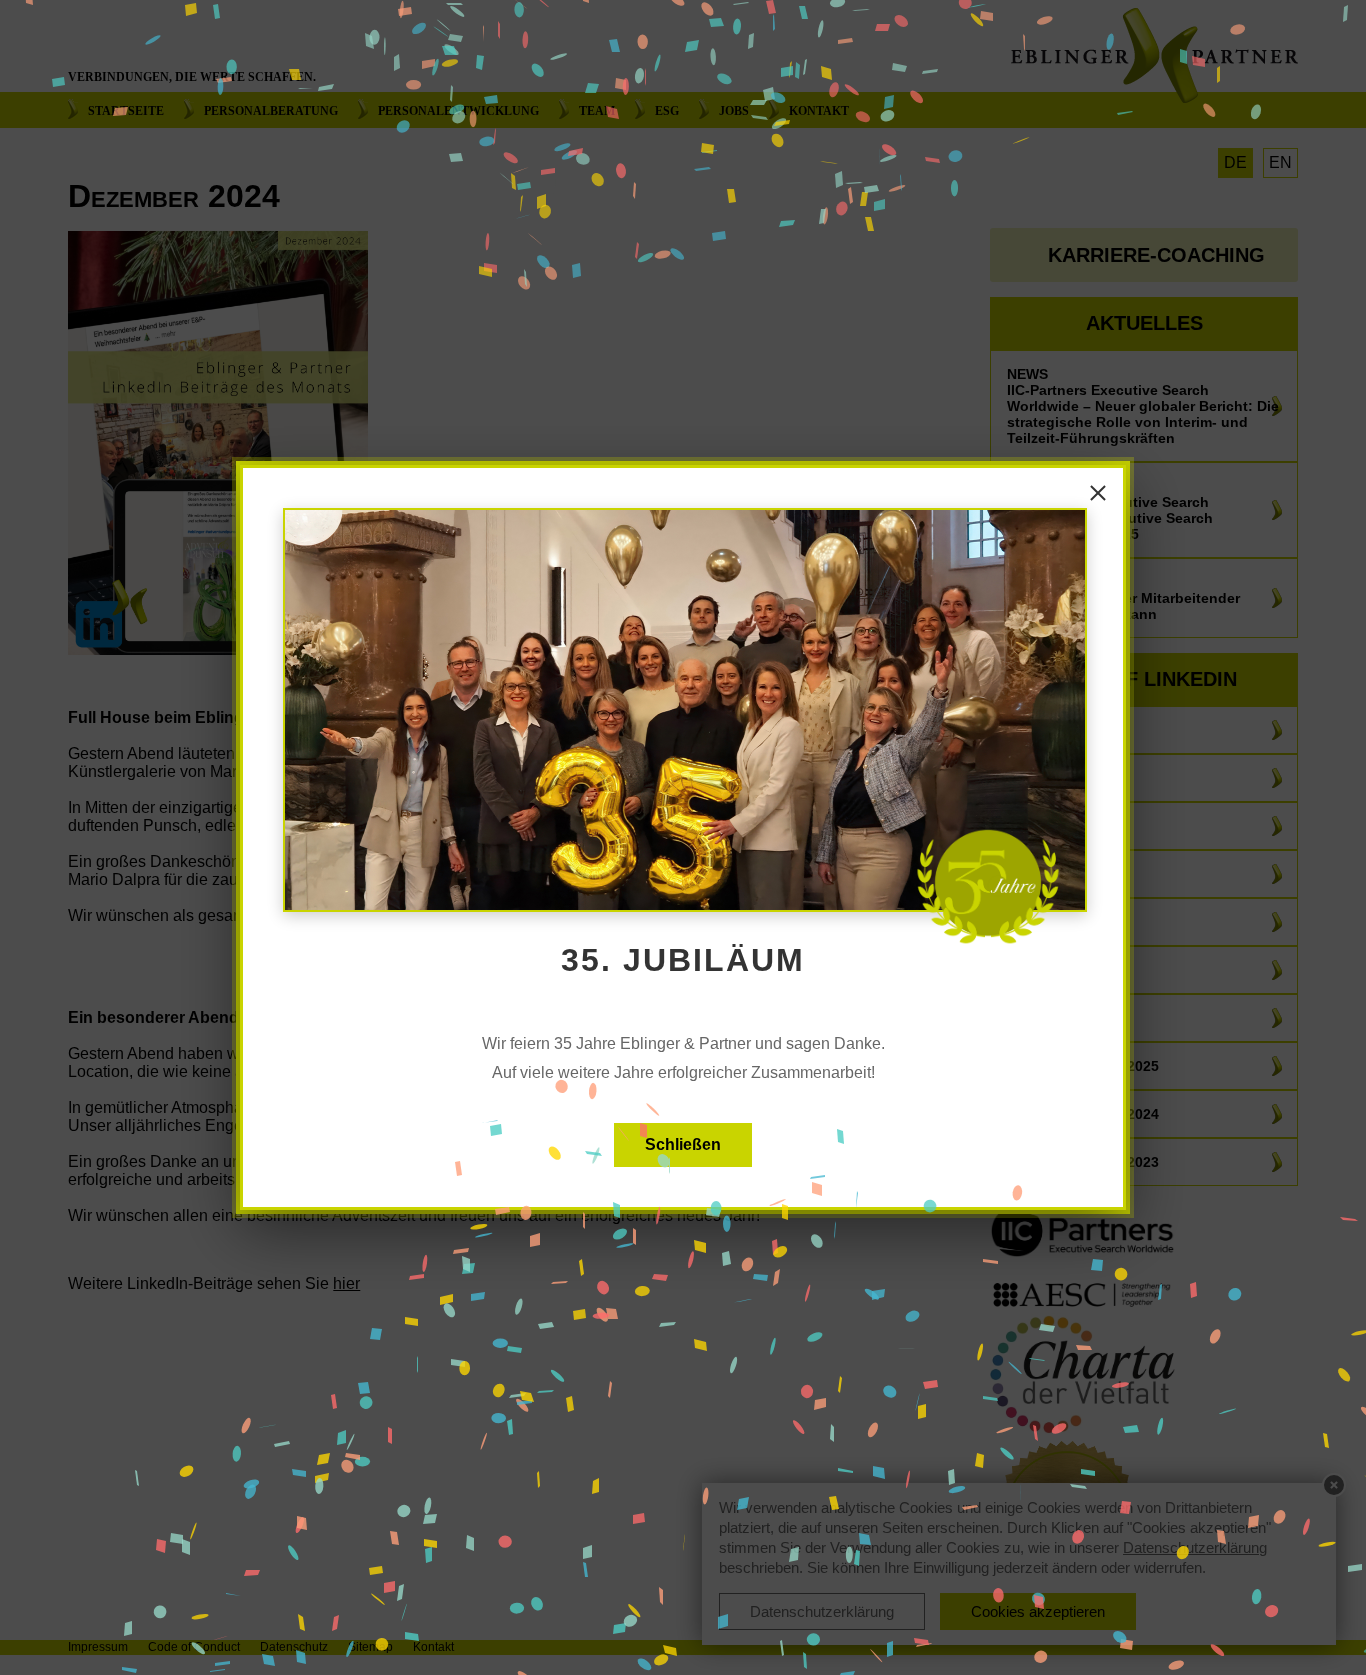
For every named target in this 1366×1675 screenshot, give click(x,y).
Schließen (683, 1144)
